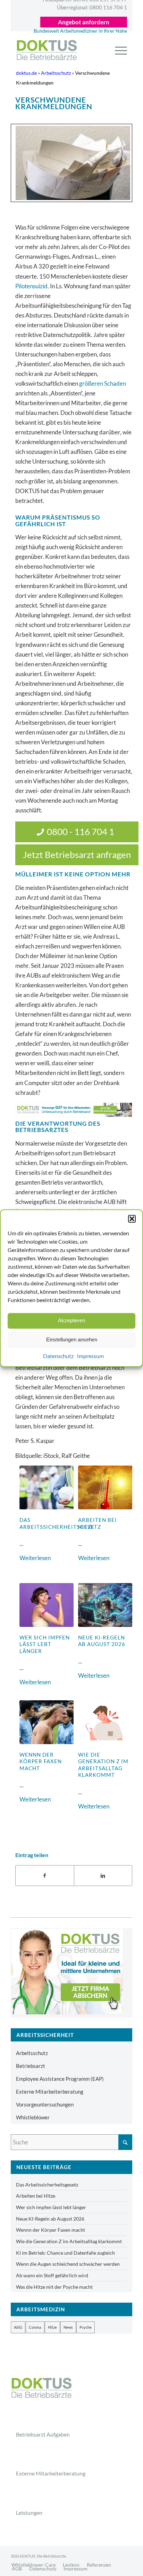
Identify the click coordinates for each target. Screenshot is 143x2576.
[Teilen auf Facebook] (45, 1876)
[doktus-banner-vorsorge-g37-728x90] (74, 1110)
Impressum (90, 1356)
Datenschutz (58, 1356)
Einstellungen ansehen (72, 1339)
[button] (132, 1219)
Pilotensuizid (31, 286)
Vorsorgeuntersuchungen (45, 2104)
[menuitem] (117, 50)
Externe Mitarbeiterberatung (50, 2092)
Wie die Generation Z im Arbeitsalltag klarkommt (103, 1765)
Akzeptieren (71, 1320)
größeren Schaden (103, 383)
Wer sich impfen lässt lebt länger (45, 1644)
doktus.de (26, 73)
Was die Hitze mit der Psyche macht (54, 2287)
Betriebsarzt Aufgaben (43, 2434)
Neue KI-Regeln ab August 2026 (102, 1641)
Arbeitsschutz (56, 73)
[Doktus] (65, 50)
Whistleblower (33, 2117)
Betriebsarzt (31, 2066)
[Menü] (117, 50)
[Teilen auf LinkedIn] (103, 1876)
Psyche (86, 2327)
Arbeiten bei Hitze (36, 2196)
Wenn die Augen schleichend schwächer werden (68, 2264)
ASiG (18, 2327)
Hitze (52, 2327)
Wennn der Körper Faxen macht (41, 1761)
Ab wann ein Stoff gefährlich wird (52, 2275)
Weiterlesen (35, 1558)
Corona (35, 2327)
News (68, 2327)
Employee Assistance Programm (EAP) (60, 2079)
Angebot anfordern (84, 22)
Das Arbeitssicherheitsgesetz (60, 1523)
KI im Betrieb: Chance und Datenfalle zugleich (65, 2253)
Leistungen (29, 2513)
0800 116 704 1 (92, 7)
